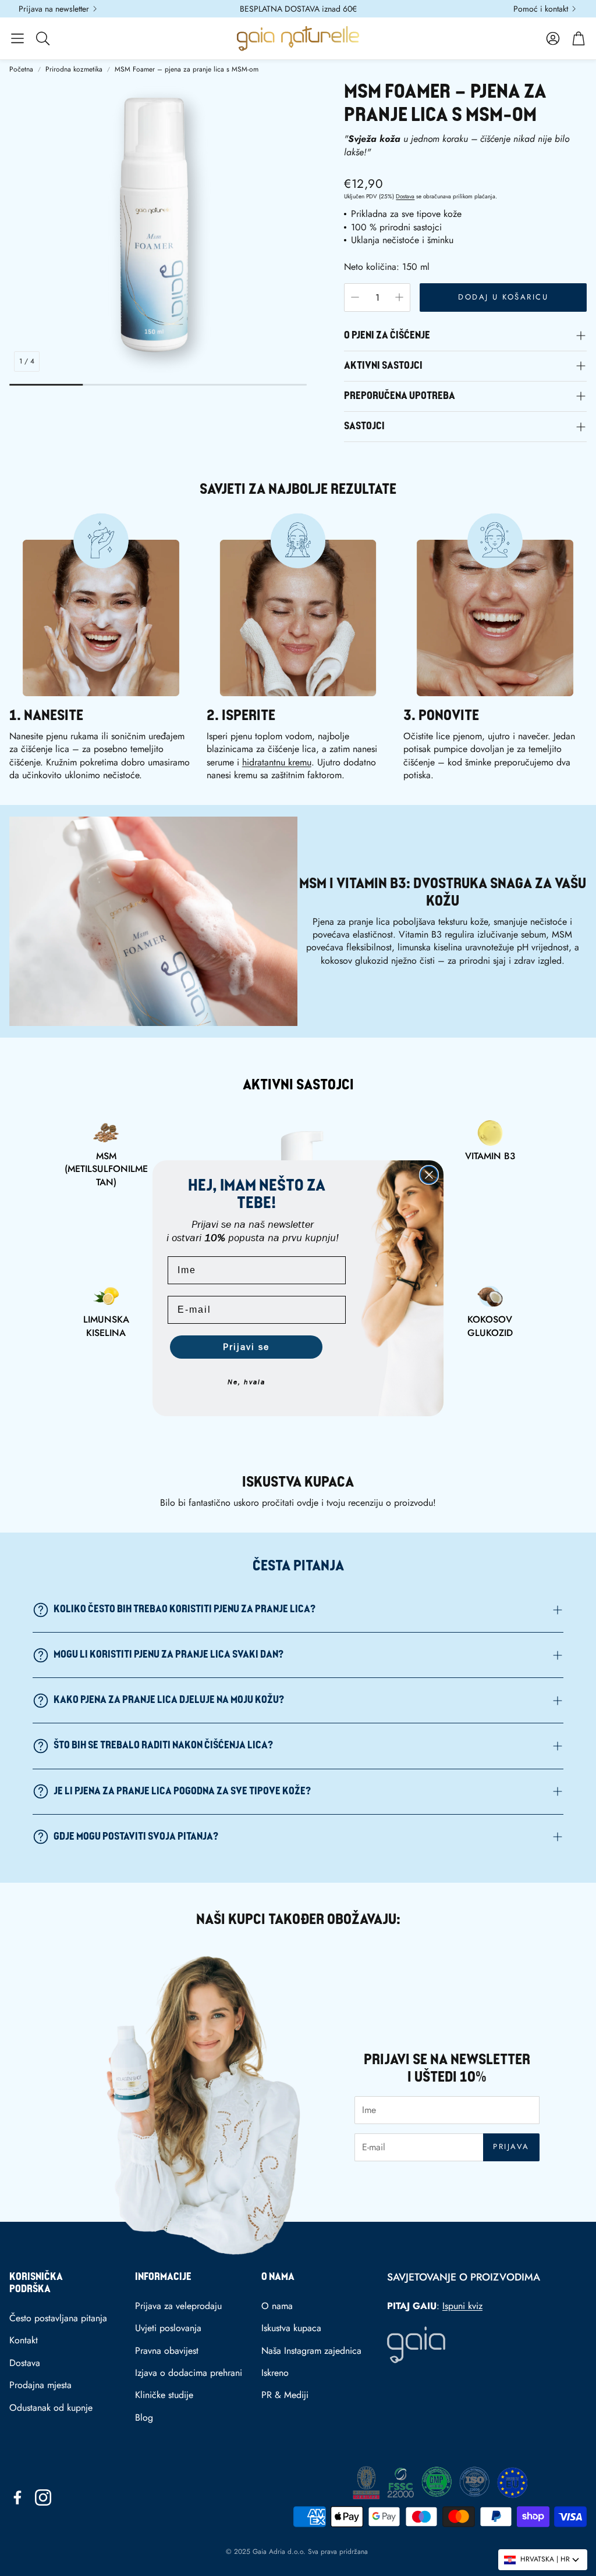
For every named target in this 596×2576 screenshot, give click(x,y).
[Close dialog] (429, 1175)
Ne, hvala (246, 1382)
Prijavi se (246, 1347)
